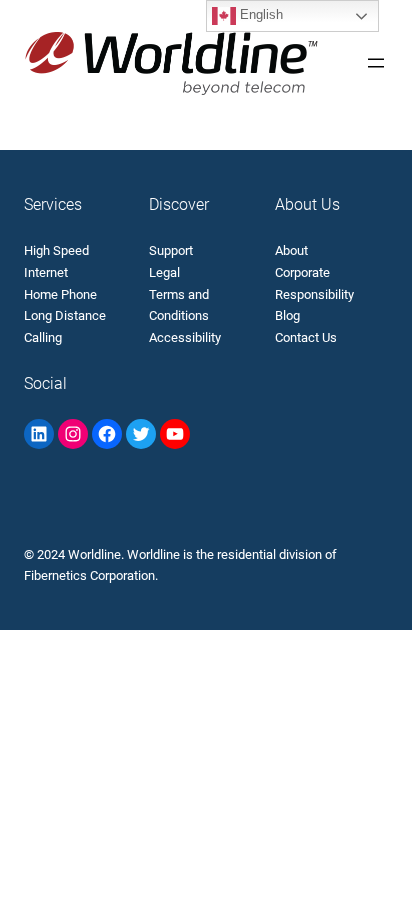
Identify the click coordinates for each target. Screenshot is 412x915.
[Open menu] (376, 63)
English (259, 14)
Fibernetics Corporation (89, 575)
